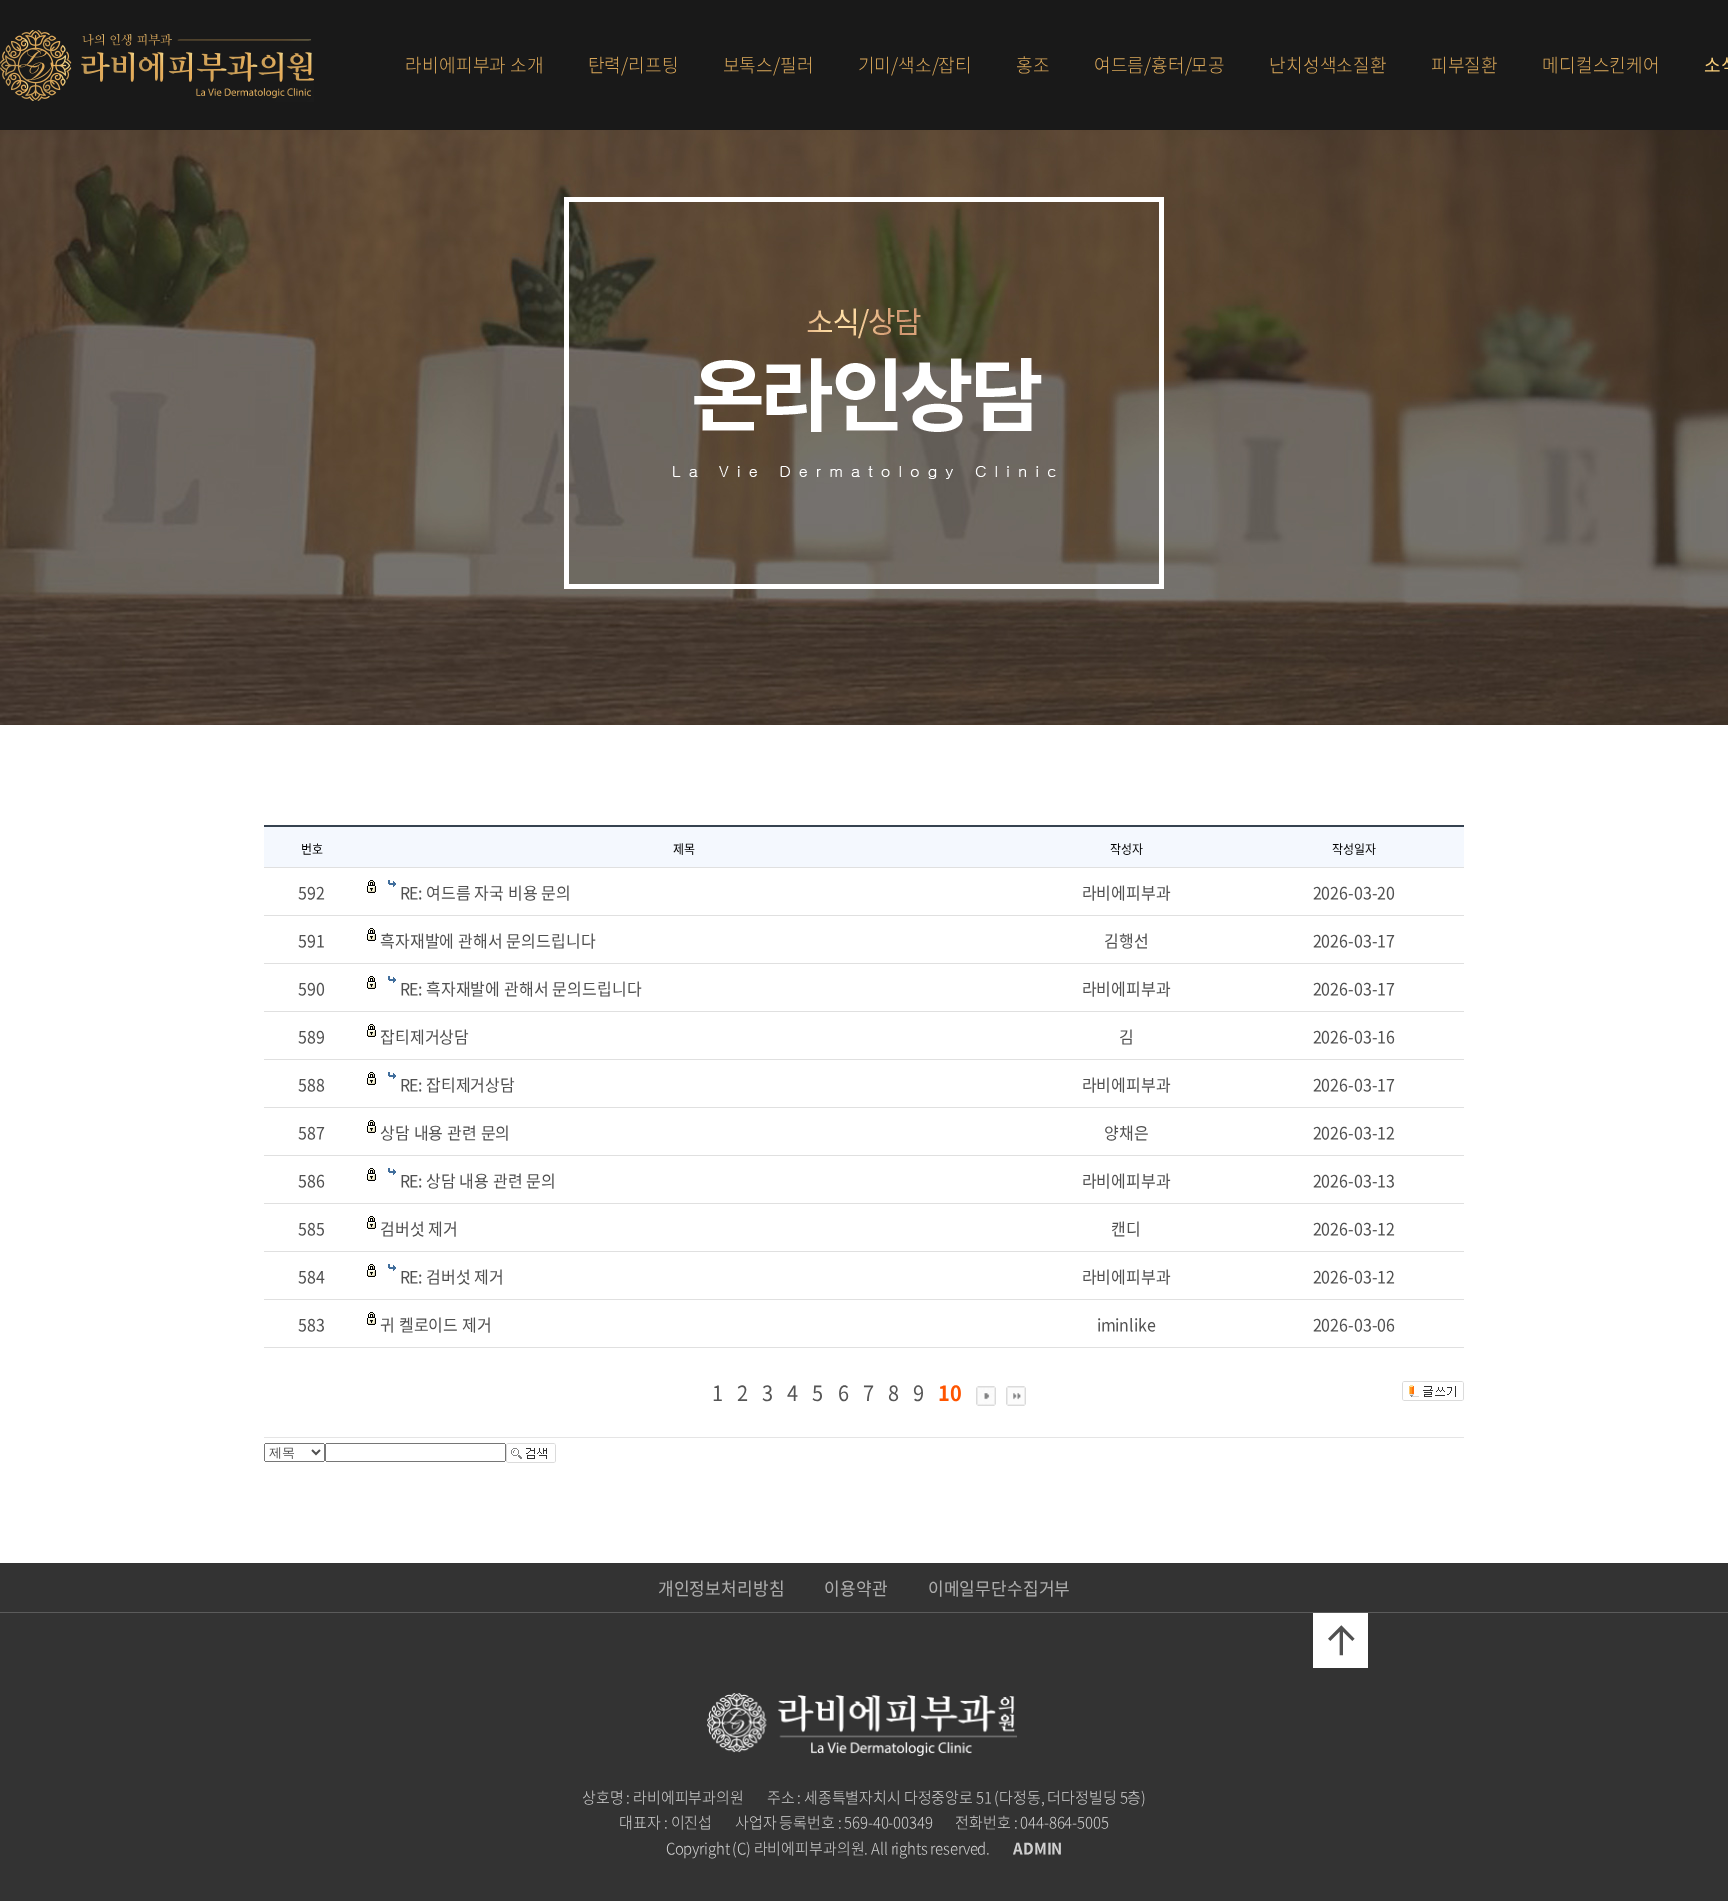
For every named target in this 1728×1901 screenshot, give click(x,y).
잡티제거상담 (424, 1036)
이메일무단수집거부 (999, 1587)
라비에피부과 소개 (474, 64)
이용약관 (855, 1587)
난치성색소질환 (1328, 64)
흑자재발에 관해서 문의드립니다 (487, 940)
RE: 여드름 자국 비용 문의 (485, 892)
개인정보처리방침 (721, 1587)
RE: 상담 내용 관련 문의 (478, 1180)
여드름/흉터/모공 (1159, 64)
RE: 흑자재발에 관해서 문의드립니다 (521, 988)
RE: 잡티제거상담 (457, 1084)
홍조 (1033, 64)
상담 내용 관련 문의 (445, 1132)
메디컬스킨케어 (1601, 64)
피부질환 (1464, 64)
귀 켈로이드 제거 (436, 1324)
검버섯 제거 (419, 1228)
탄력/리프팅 (633, 64)
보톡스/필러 (768, 64)
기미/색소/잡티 (915, 64)
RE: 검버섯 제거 (452, 1276)
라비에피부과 (157, 66)
